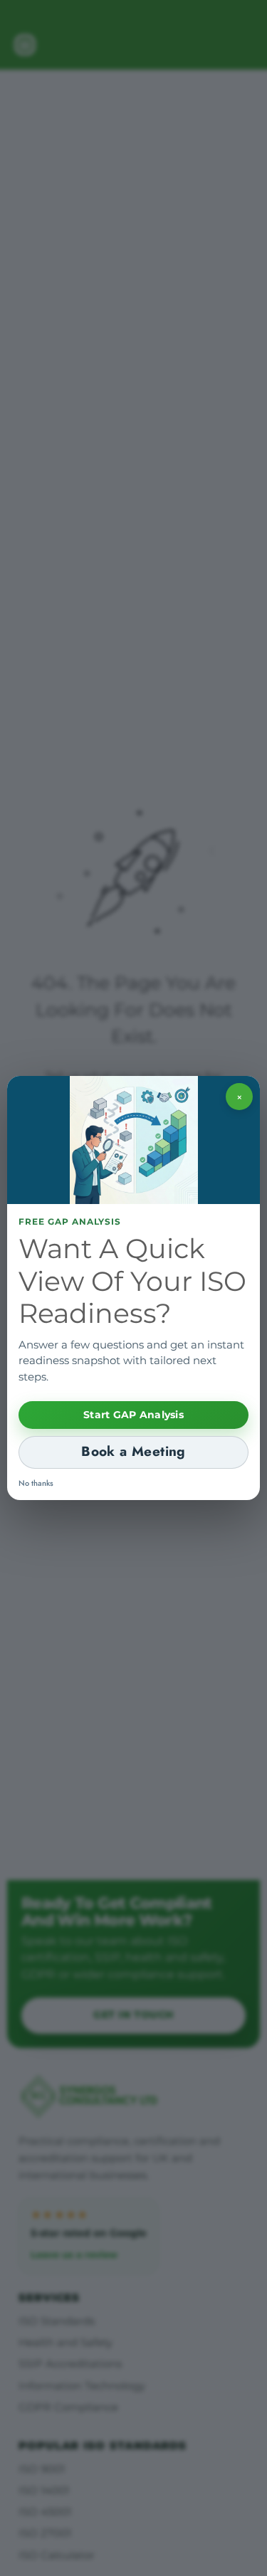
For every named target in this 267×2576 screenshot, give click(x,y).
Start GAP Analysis (133, 1415)
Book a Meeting (133, 1451)
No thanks (36, 1483)
